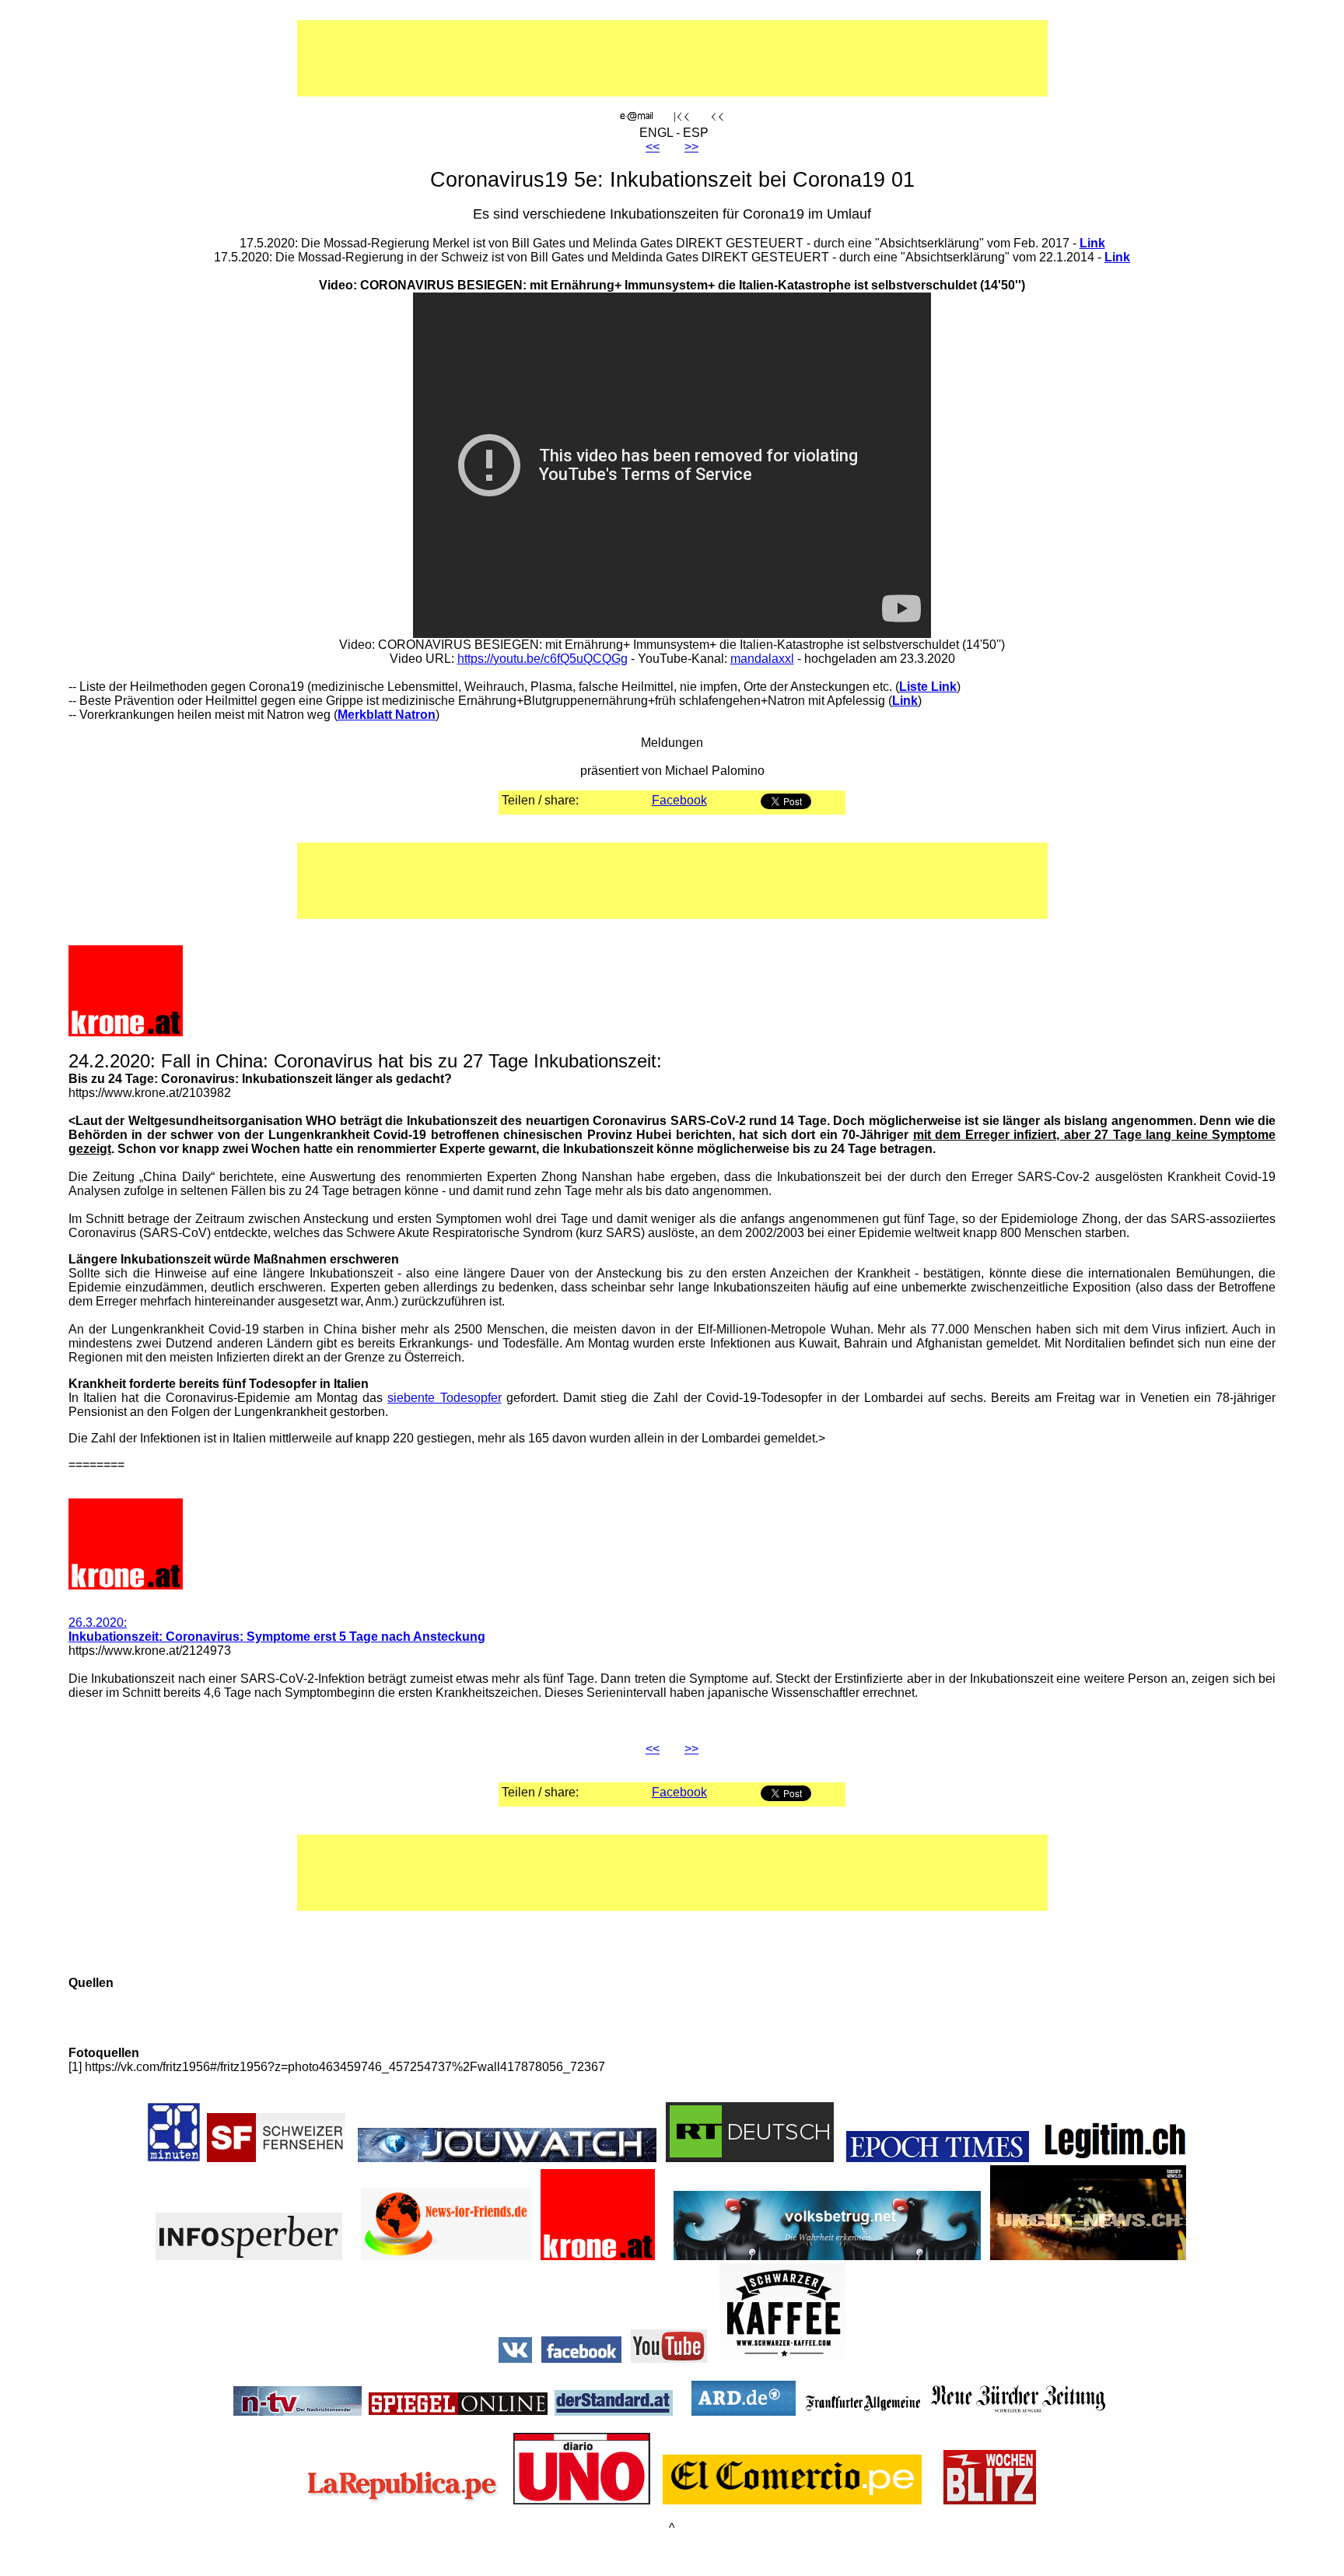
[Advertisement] (623, 58)
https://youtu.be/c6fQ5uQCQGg (542, 659)
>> (691, 147)
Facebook (679, 800)
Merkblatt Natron (387, 715)
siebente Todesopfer (444, 1398)
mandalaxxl (762, 659)
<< (653, 147)
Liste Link (928, 687)
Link (1092, 243)
